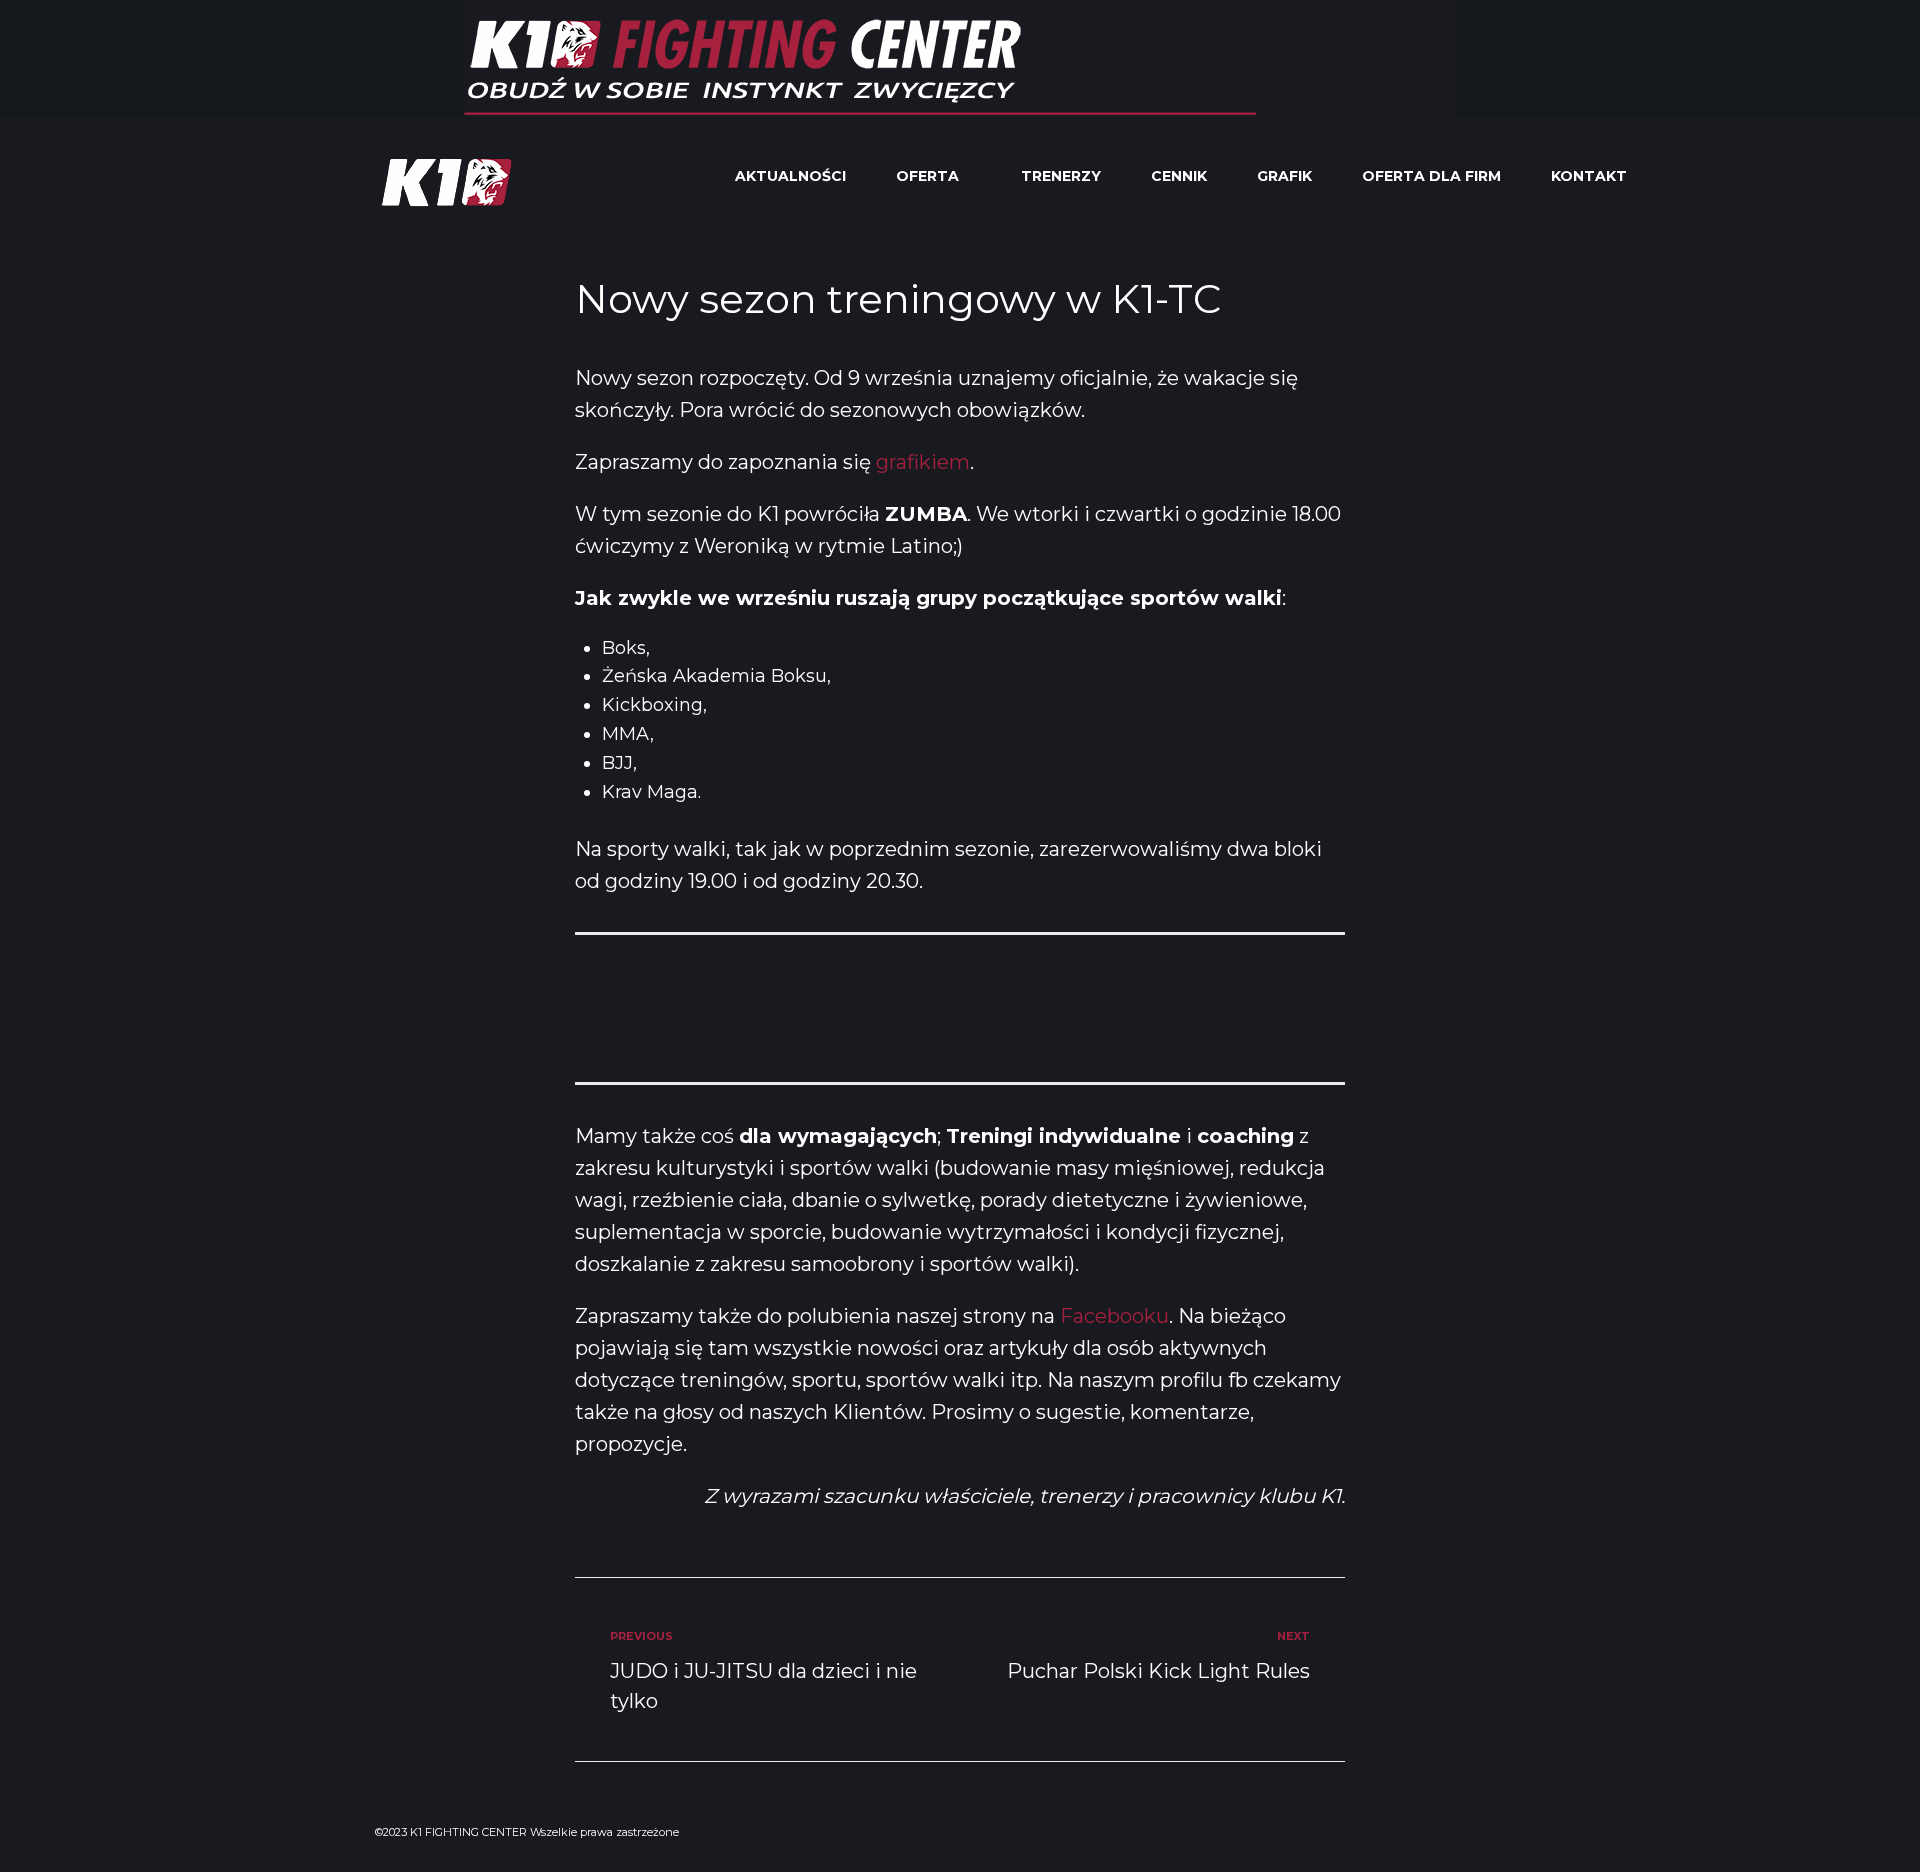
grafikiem (923, 462)
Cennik (1179, 176)
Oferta (927, 176)
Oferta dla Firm (1431, 176)
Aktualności (790, 176)
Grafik (1284, 176)
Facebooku (1114, 1316)
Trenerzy (1061, 176)
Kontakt (1589, 176)
